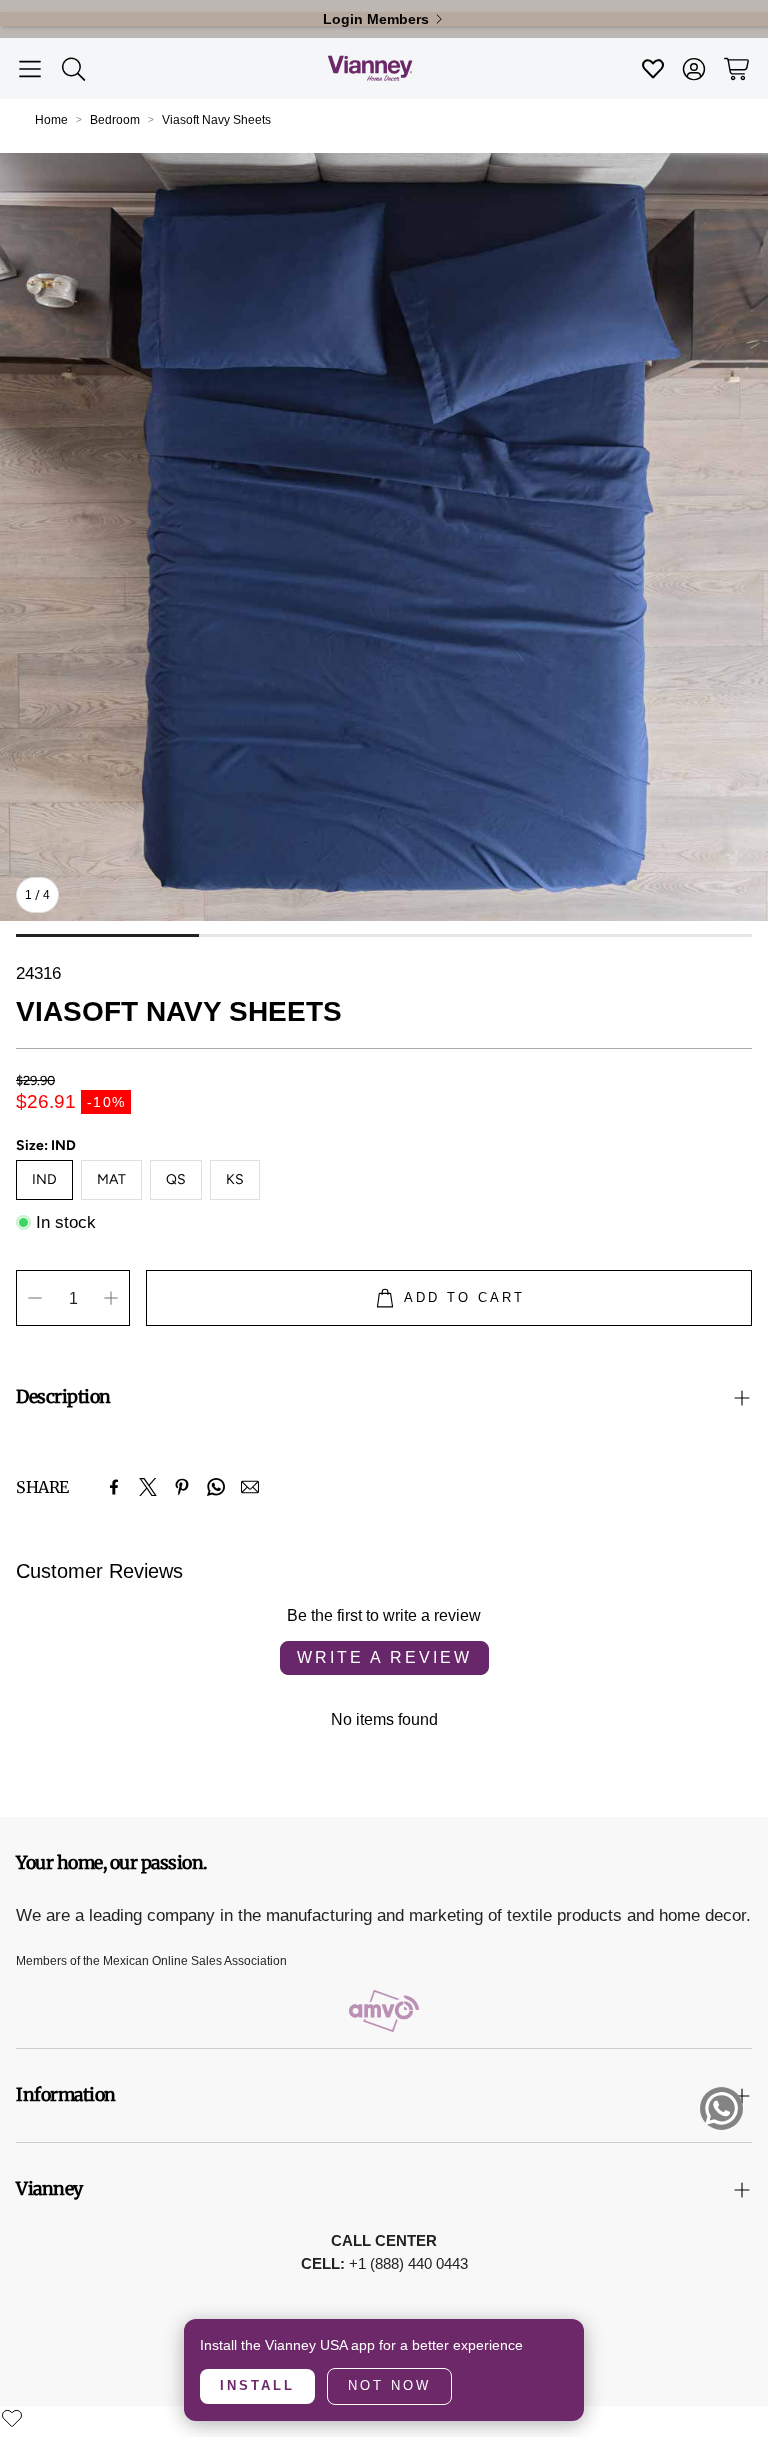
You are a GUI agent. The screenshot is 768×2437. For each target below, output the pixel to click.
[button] (30, 69)
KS (235, 1179)
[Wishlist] (12, 2418)
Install (257, 2385)
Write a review (384, 1657)
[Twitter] (148, 1487)
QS (176, 1179)
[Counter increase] (111, 1298)
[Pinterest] (182, 1487)
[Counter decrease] (35, 1298)
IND (44, 1179)
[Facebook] (114, 1487)
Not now (389, 2385)
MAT (111, 1179)
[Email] (250, 1487)
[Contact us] (721, 2108)
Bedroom (115, 120)
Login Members (376, 19)
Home (51, 120)
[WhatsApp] (216, 1487)
